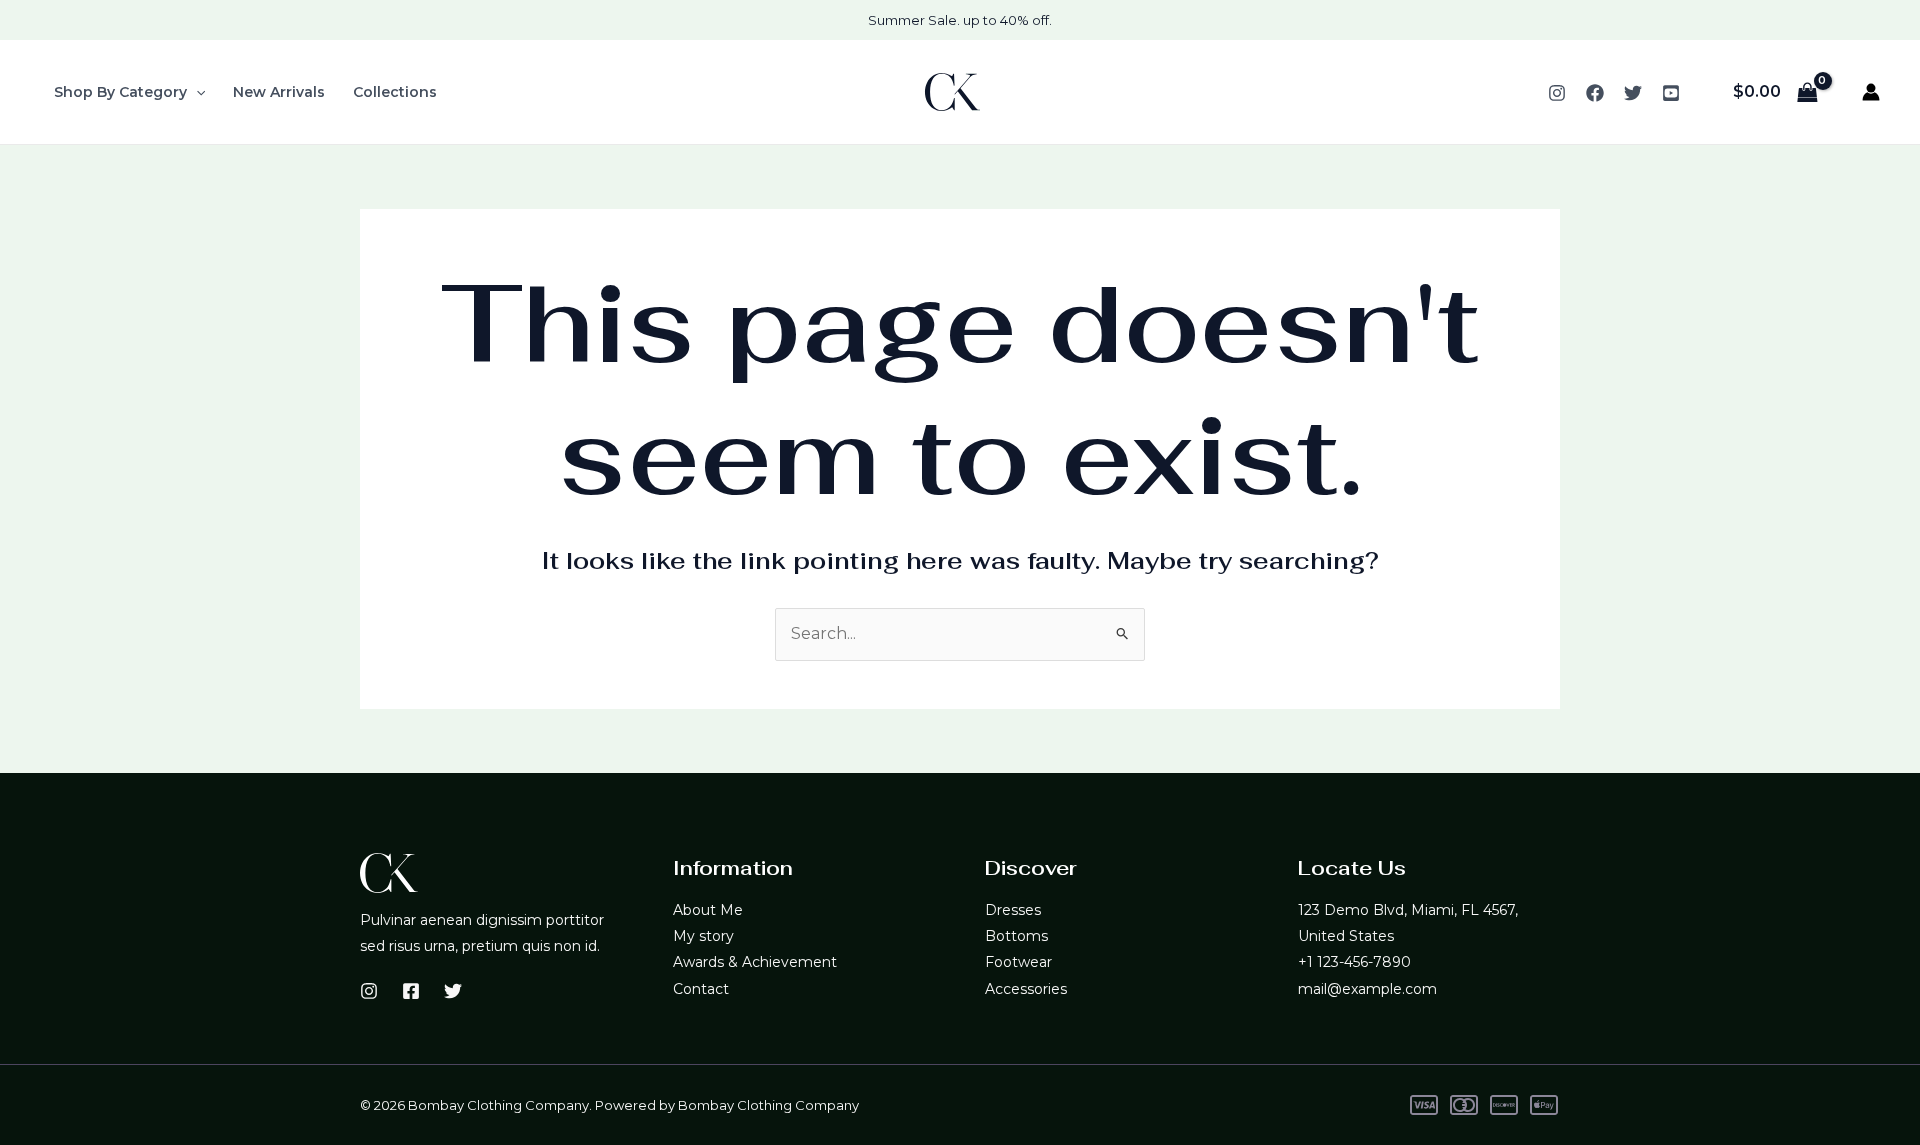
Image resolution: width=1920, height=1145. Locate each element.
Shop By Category (120, 92)
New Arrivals (279, 92)
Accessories (1026, 989)
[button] (196, 92)
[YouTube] (1671, 93)
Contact (701, 989)
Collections (395, 92)
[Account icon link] (1871, 92)
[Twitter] (1633, 93)
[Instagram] (1557, 93)
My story (703, 936)
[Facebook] (1595, 93)
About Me (708, 910)
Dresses (1013, 910)
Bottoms (1016, 936)
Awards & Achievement (755, 962)
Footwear (1018, 962)
